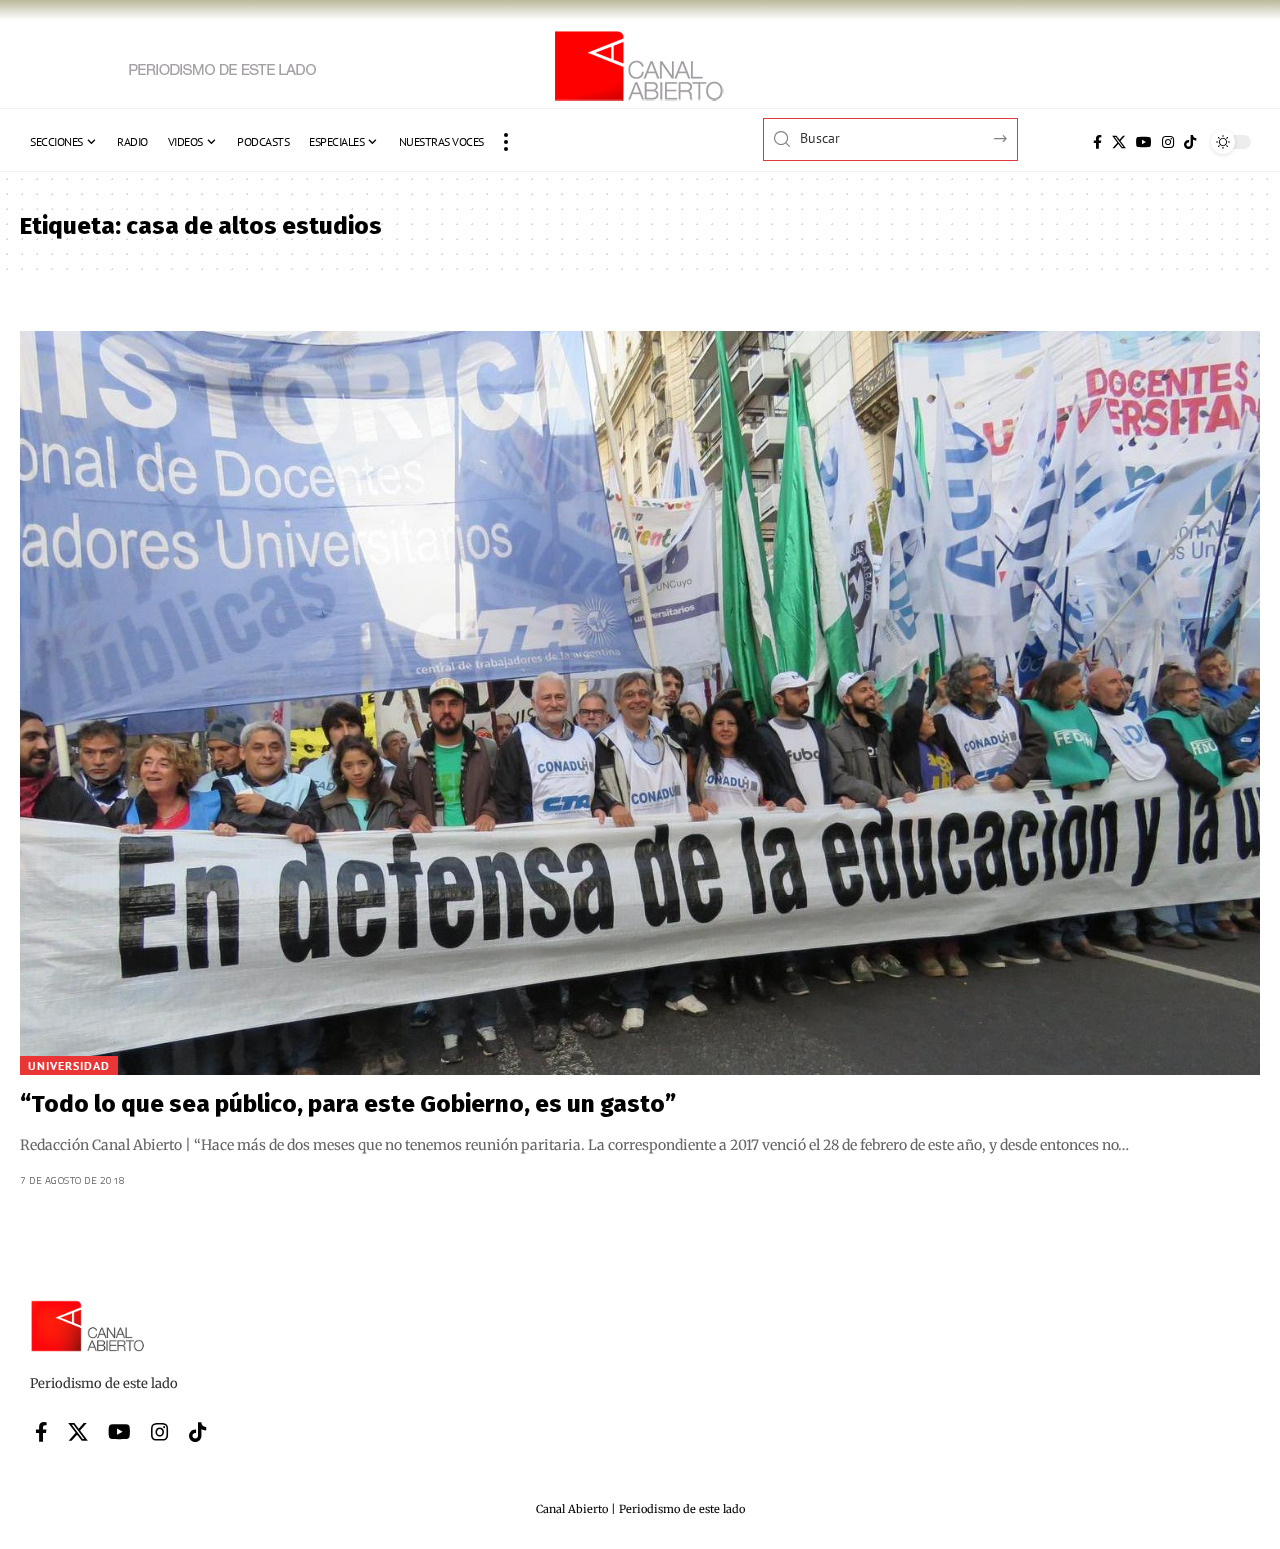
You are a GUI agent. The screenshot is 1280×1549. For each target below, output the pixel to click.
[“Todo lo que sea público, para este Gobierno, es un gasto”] (640, 703)
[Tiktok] (1190, 142)
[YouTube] (1144, 142)
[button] (506, 142)
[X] (1119, 142)
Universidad (69, 1065)
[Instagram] (1168, 142)
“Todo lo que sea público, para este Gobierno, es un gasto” (348, 1104)
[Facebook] (1097, 142)
